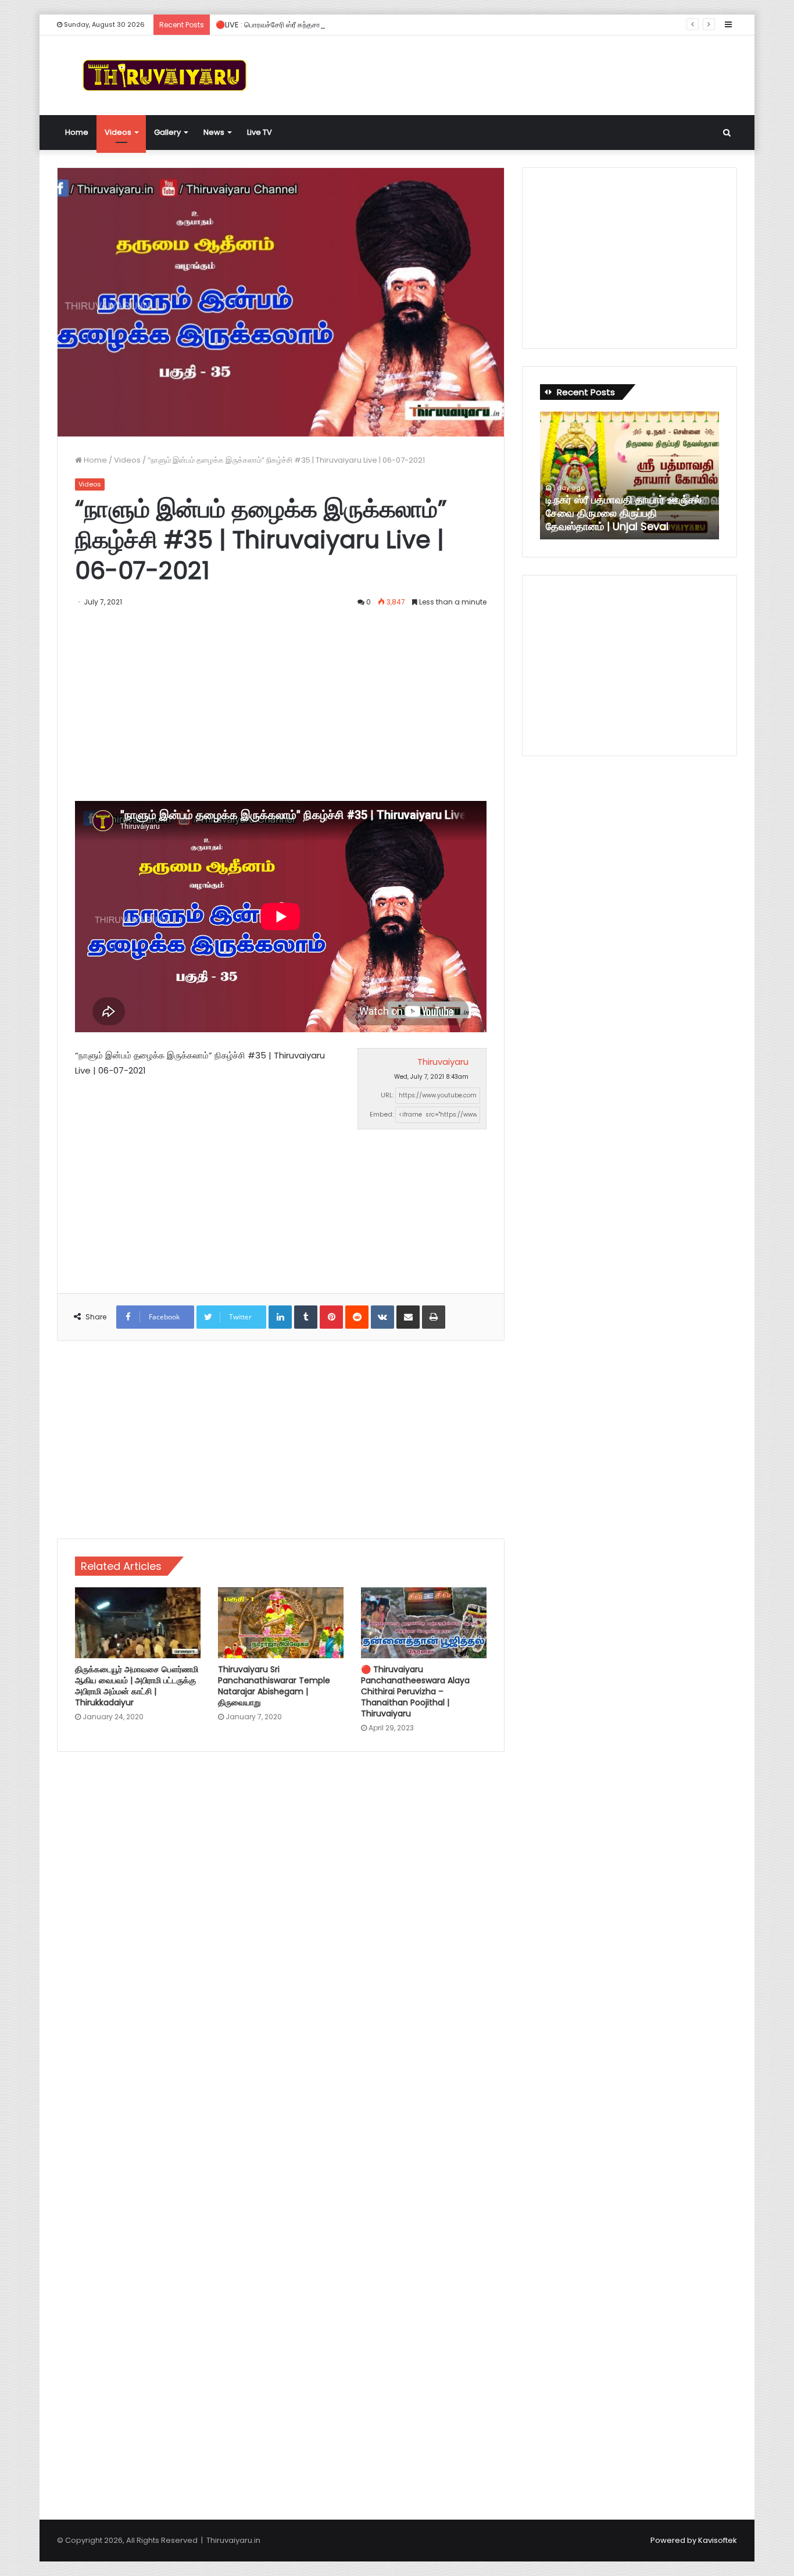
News (214, 132)
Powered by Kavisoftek (694, 2540)
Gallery (167, 132)
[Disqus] (281, 1927)
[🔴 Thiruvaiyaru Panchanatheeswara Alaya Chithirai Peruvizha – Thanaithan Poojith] (424, 1623)
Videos (118, 132)
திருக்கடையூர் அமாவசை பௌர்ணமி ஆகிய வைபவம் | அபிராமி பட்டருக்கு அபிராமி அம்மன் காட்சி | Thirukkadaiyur (137, 1686)
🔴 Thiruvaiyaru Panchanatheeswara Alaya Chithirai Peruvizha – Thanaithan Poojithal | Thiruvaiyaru (415, 1691)
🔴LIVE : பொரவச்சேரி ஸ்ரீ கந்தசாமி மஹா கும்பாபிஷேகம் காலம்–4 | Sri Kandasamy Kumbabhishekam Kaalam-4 (405, 25)
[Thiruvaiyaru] (164, 75)
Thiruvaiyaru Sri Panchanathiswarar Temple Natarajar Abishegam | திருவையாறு (274, 1686)
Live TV (260, 132)
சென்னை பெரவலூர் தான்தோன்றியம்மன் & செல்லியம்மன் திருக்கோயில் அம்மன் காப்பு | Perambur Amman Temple (625, 506)
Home (77, 132)
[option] (630, 475)
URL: (387, 1095)
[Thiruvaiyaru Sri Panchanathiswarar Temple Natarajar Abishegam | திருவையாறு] (281, 1623)
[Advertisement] (513, 73)
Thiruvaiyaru (443, 1062)
